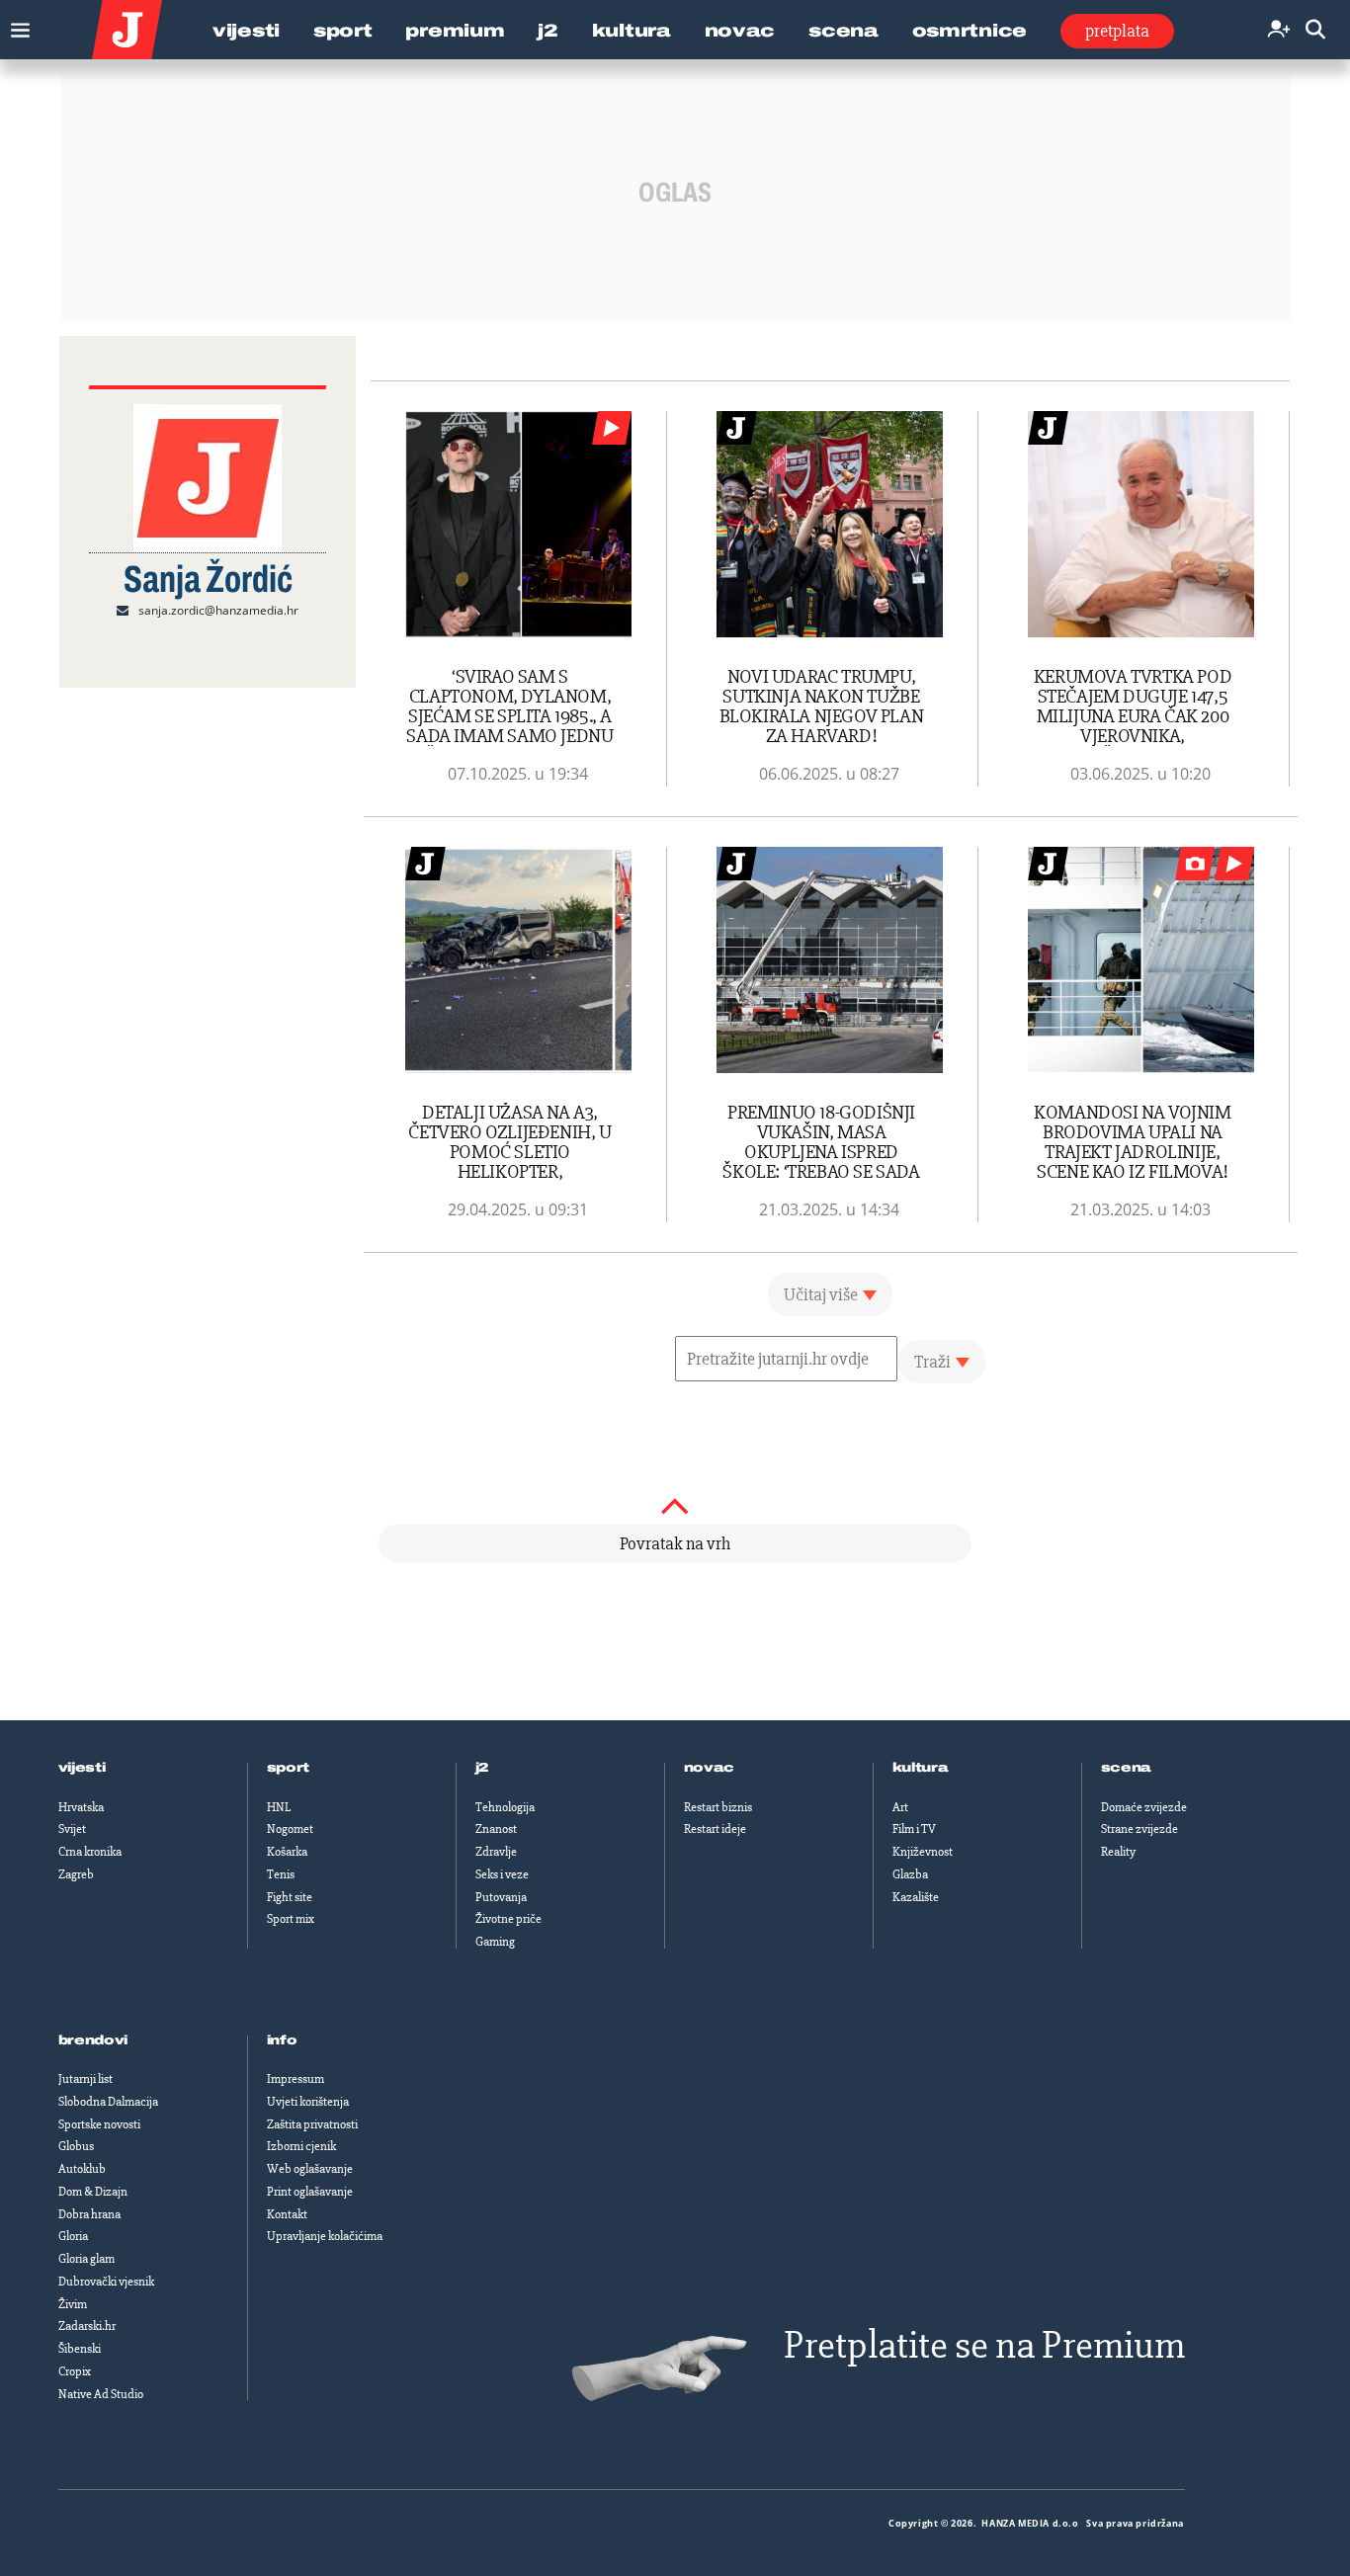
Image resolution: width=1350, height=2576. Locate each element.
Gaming (495, 1942)
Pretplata (1117, 31)
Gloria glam (86, 2259)
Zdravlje (496, 1852)
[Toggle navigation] (15, 25)
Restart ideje (715, 1829)
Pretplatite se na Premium (984, 2345)
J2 (548, 31)
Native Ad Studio (101, 2394)
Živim (73, 2304)
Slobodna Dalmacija (108, 2102)
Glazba (910, 1874)
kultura (921, 1768)
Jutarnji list (85, 2079)
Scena (844, 31)
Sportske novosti (99, 2124)
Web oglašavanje (310, 2169)
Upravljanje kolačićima (325, 2236)
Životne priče (508, 1919)
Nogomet (290, 1829)
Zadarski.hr (87, 2326)
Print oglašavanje (310, 2192)
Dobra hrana (89, 2214)
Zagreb (76, 1874)
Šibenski (80, 2349)
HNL (279, 1807)
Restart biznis (718, 1807)
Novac (740, 31)
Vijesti (246, 31)
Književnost (923, 1852)
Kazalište (916, 1897)
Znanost (496, 1829)
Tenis (281, 1874)
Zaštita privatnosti (312, 2124)
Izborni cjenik (301, 2146)
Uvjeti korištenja (308, 2102)
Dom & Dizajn (93, 2192)
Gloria (73, 2236)
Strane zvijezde (1139, 1829)
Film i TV (914, 1829)
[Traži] (1315, 30)
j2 (482, 1768)
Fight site (290, 1897)
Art (900, 1807)
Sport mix (291, 1919)
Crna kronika (90, 1852)
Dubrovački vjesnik (106, 2282)
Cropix (75, 2371)
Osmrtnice (970, 31)
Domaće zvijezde (1144, 1807)
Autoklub (82, 2169)
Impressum (295, 2079)
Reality (1118, 1852)
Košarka (287, 1852)
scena (1127, 1768)
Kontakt (287, 2214)
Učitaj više (821, 1294)
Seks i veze (502, 1874)
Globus (76, 2146)
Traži (932, 1362)
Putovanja (501, 1897)
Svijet (72, 1829)
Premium (455, 31)
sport (289, 1768)
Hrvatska (81, 1807)
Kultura (632, 31)
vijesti (82, 1768)
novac (710, 1768)
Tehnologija (505, 1807)
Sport (343, 31)
